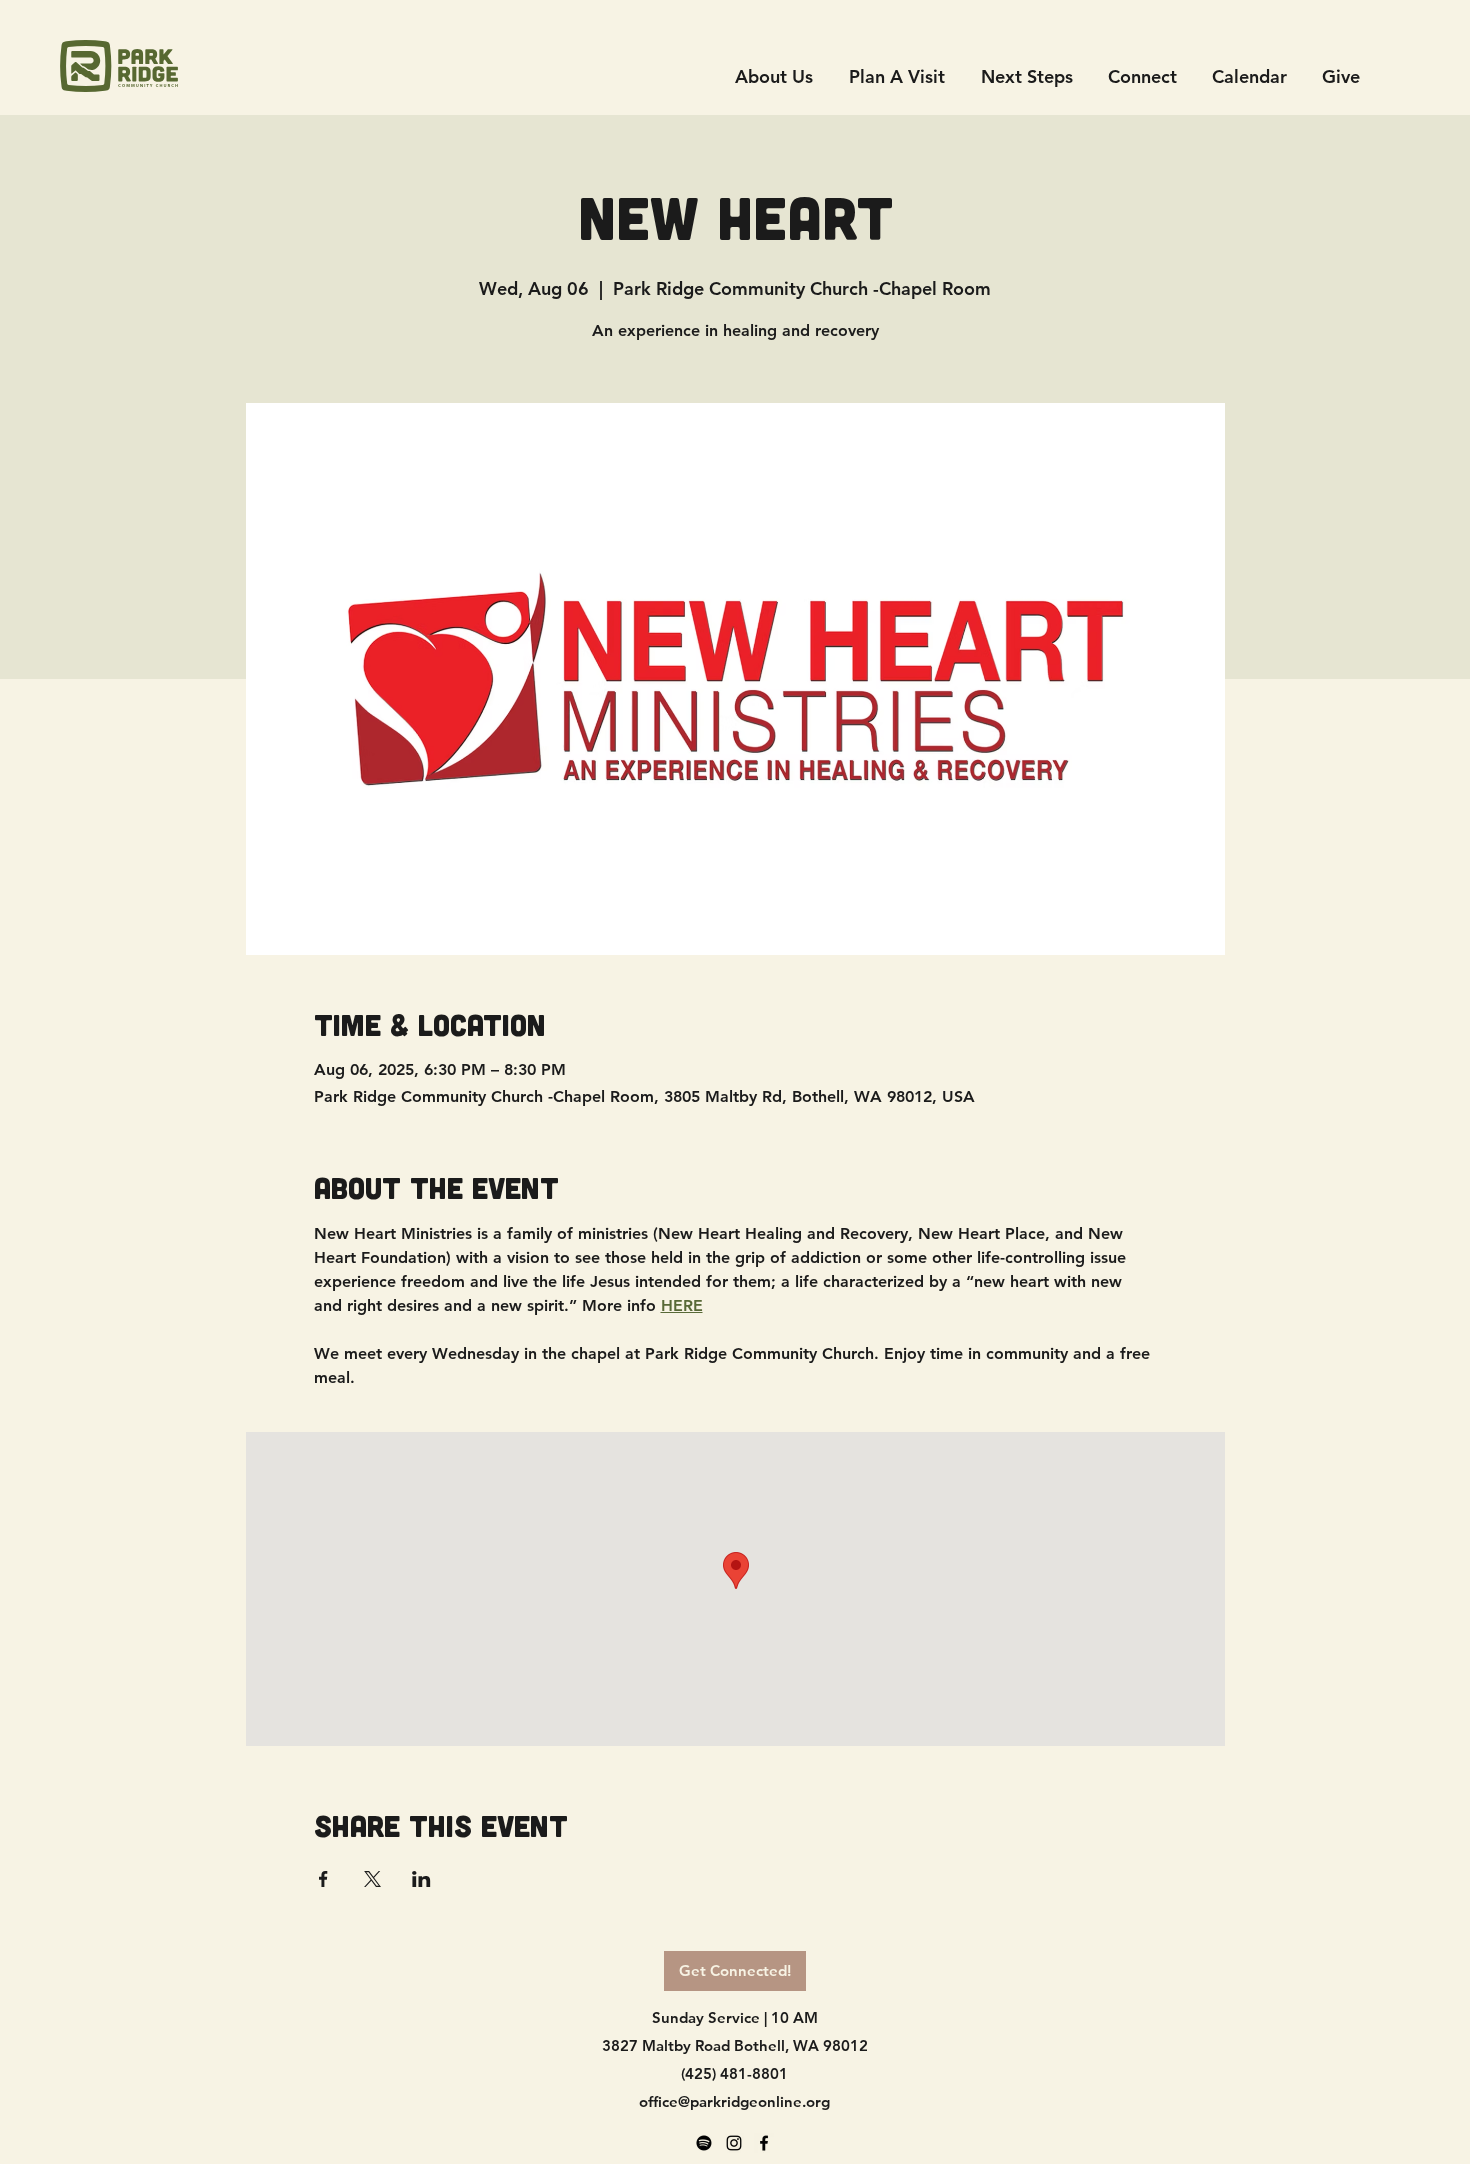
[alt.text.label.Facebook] (764, 2143)
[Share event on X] (372, 1879)
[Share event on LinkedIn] (421, 1879)
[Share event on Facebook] (323, 1879)
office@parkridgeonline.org (734, 2101)
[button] (1142, 76)
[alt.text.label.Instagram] (734, 2143)
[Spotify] (704, 2143)
